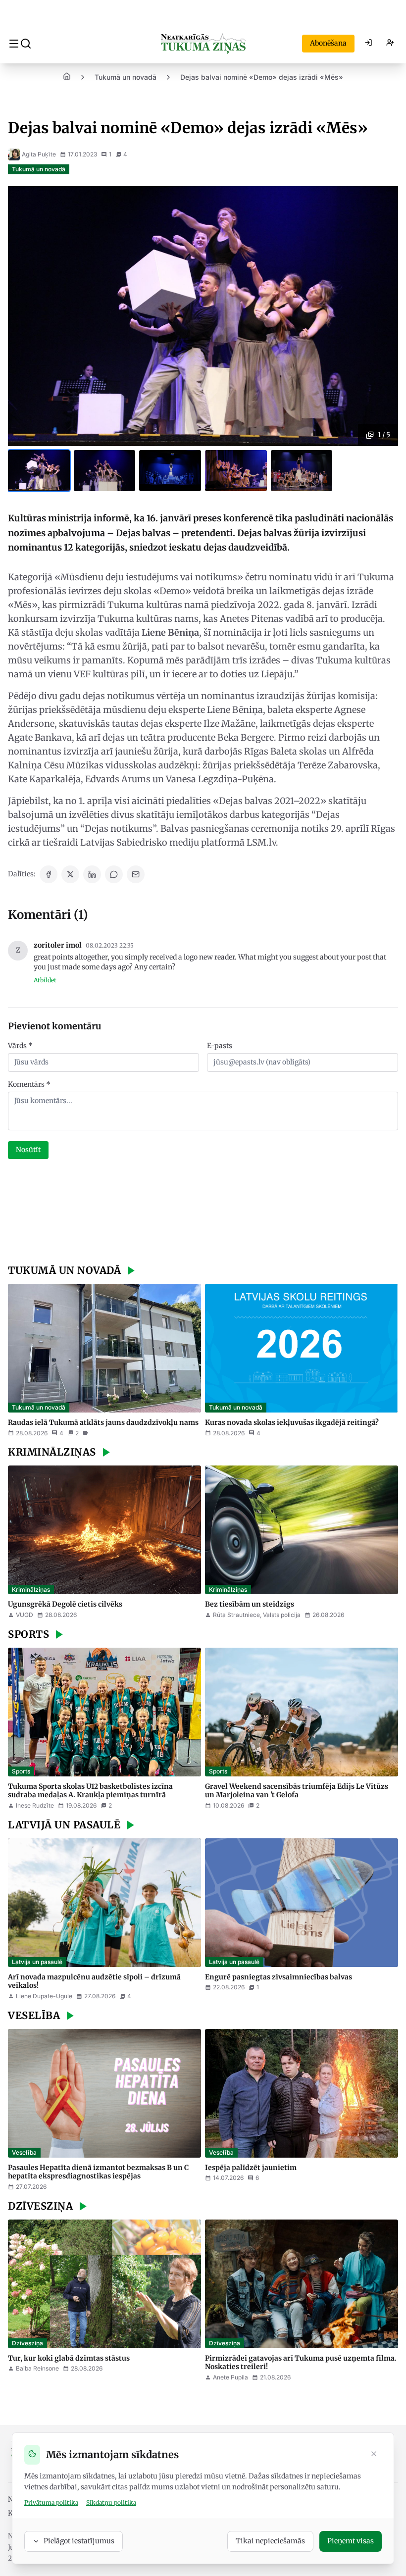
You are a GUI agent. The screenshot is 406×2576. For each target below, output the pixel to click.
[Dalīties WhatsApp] (114, 874)
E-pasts (220, 1046)
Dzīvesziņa (27, 2343)
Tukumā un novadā (126, 77)
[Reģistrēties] (390, 44)
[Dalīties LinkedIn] (92, 874)
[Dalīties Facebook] (49, 874)
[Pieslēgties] (368, 44)
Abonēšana (328, 43)
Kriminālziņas (31, 1590)
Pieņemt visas (351, 2541)
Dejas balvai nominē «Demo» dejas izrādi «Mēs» (262, 77)
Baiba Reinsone (37, 2368)
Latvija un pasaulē (37, 1962)
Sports (21, 1771)
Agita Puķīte (39, 154)
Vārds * (20, 1046)
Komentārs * (29, 1084)
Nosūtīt (28, 1150)
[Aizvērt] (374, 2455)
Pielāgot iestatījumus (79, 2541)
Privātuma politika (51, 2502)
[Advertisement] (203, 1213)
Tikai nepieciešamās (270, 2541)
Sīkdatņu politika (111, 2502)
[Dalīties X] (70, 874)
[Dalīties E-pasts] (136, 874)
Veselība (24, 2152)
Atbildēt (45, 980)
